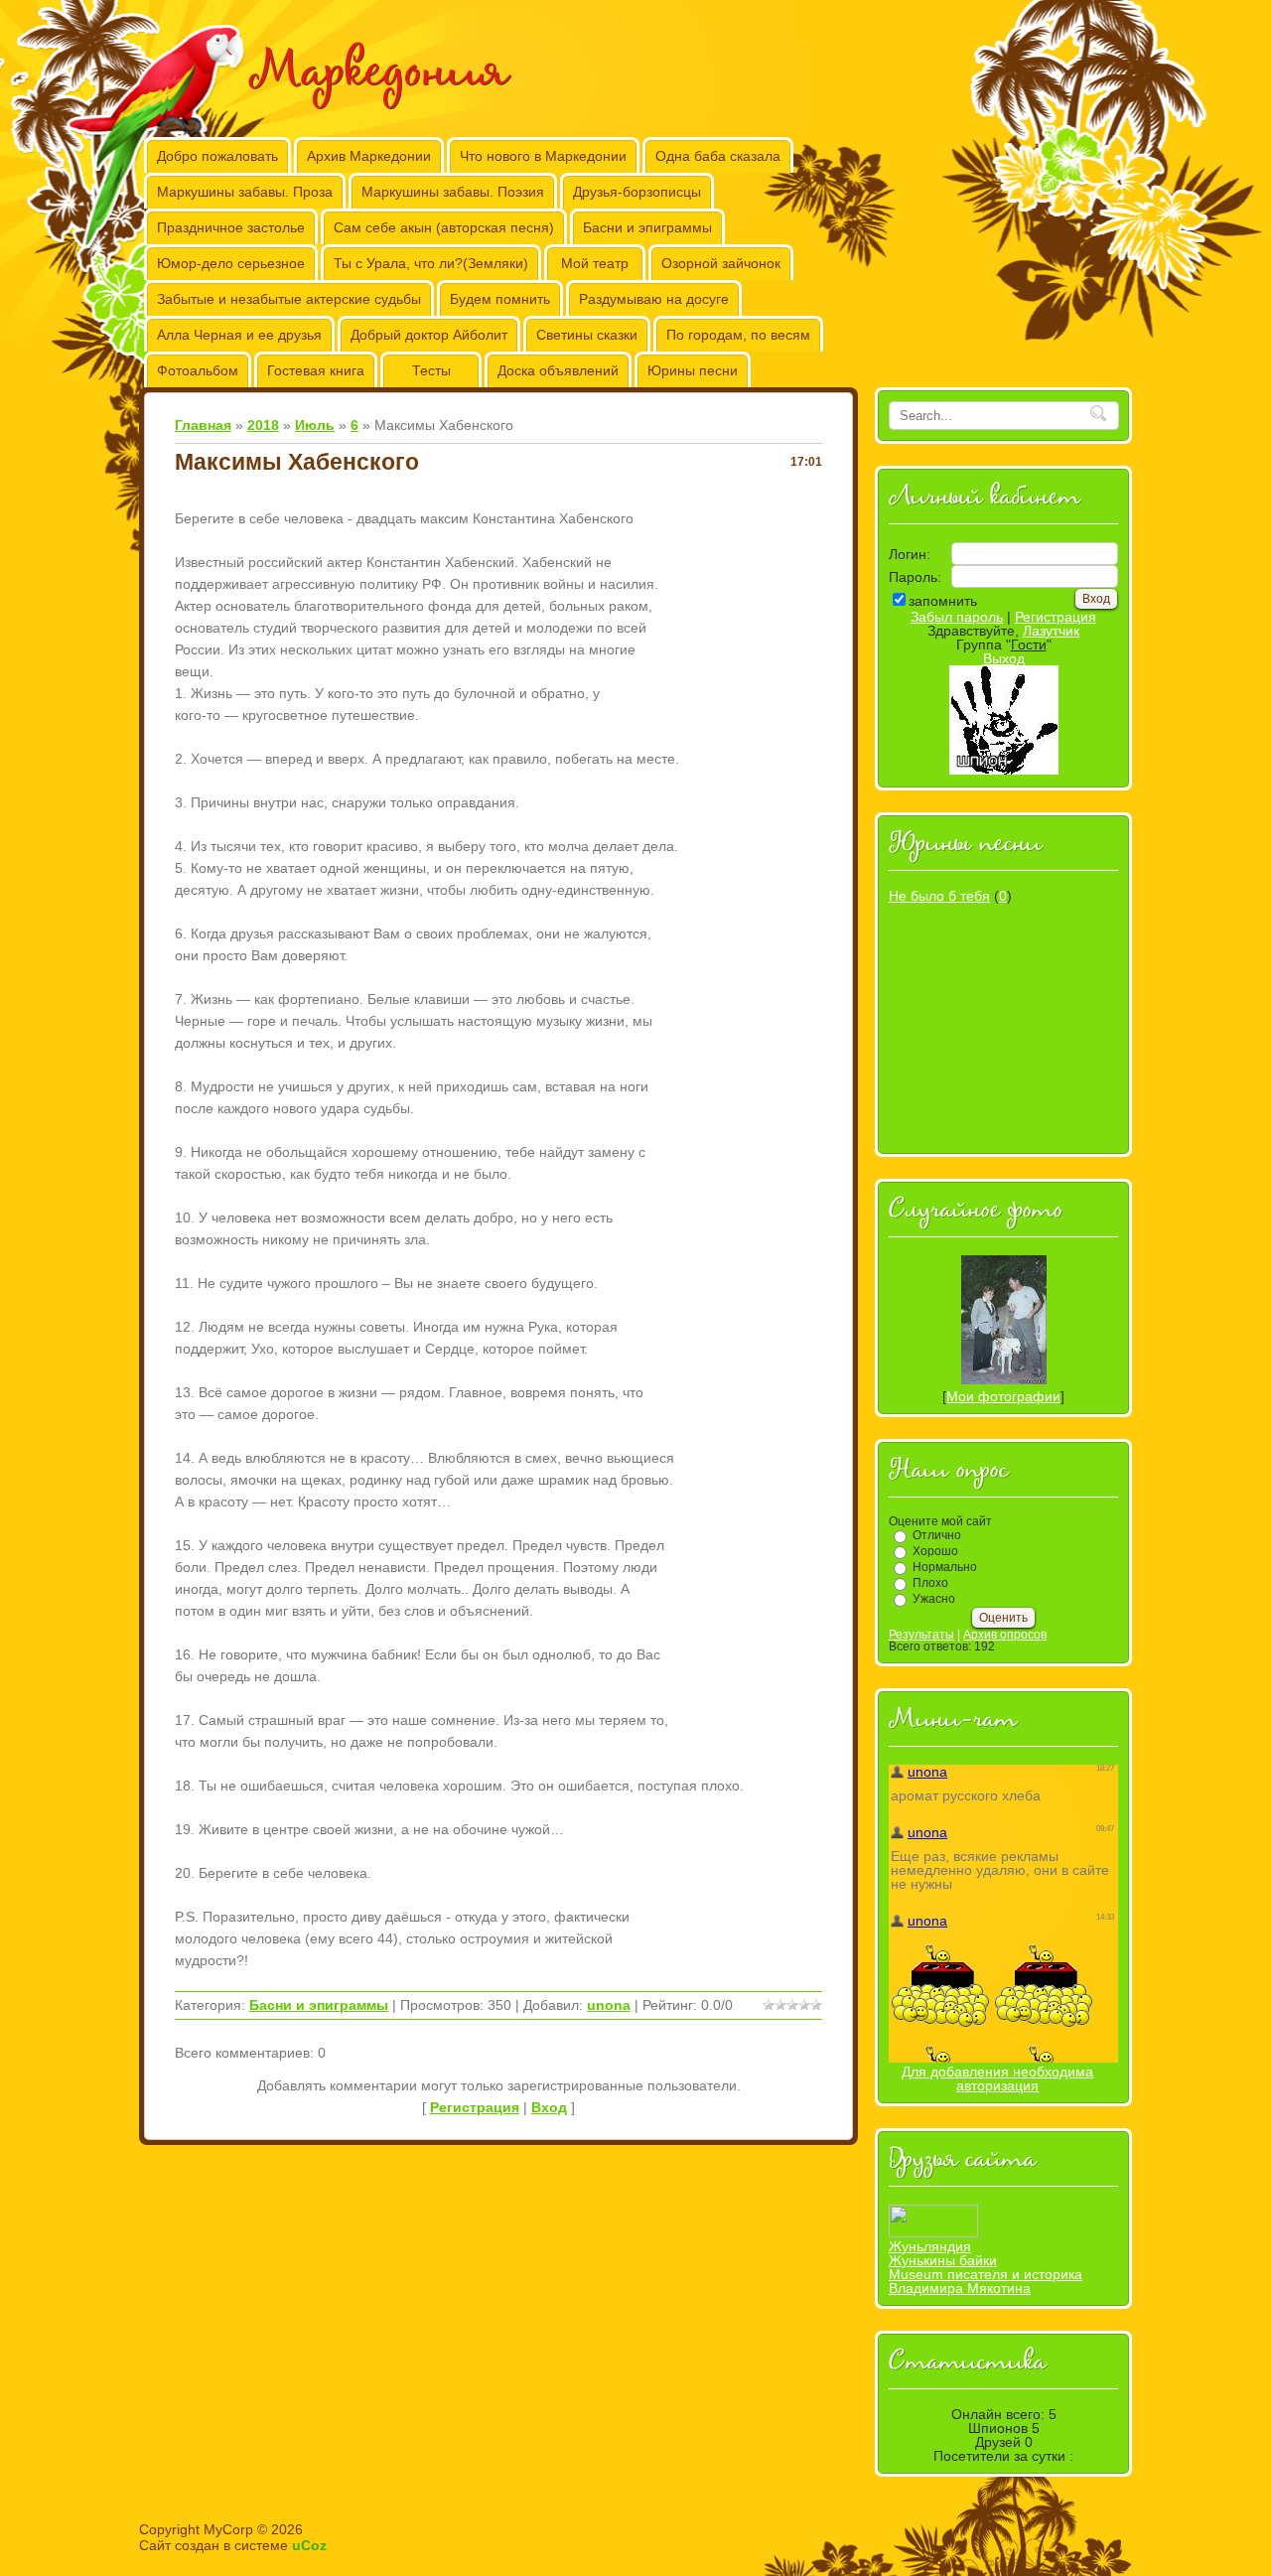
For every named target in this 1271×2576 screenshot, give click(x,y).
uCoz (309, 2545)
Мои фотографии (1003, 1396)
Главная (203, 425)
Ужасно (934, 1599)
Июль (315, 425)
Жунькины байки (943, 2260)
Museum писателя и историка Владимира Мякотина (986, 2281)
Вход (549, 2107)
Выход (1004, 658)
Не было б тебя (939, 896)
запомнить (943, 601)
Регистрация (475, 2107)
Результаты (921, 1635)
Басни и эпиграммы (319, 2005)
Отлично (937, 1535)
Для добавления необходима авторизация (997, 2078)
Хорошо (935, 1551)
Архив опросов (1005, 1635)
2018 (263, 425)
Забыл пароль (957, 617)
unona (609, 2005)
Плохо (930, 1583)
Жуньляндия (930, 2246)
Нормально (945, 1567)
